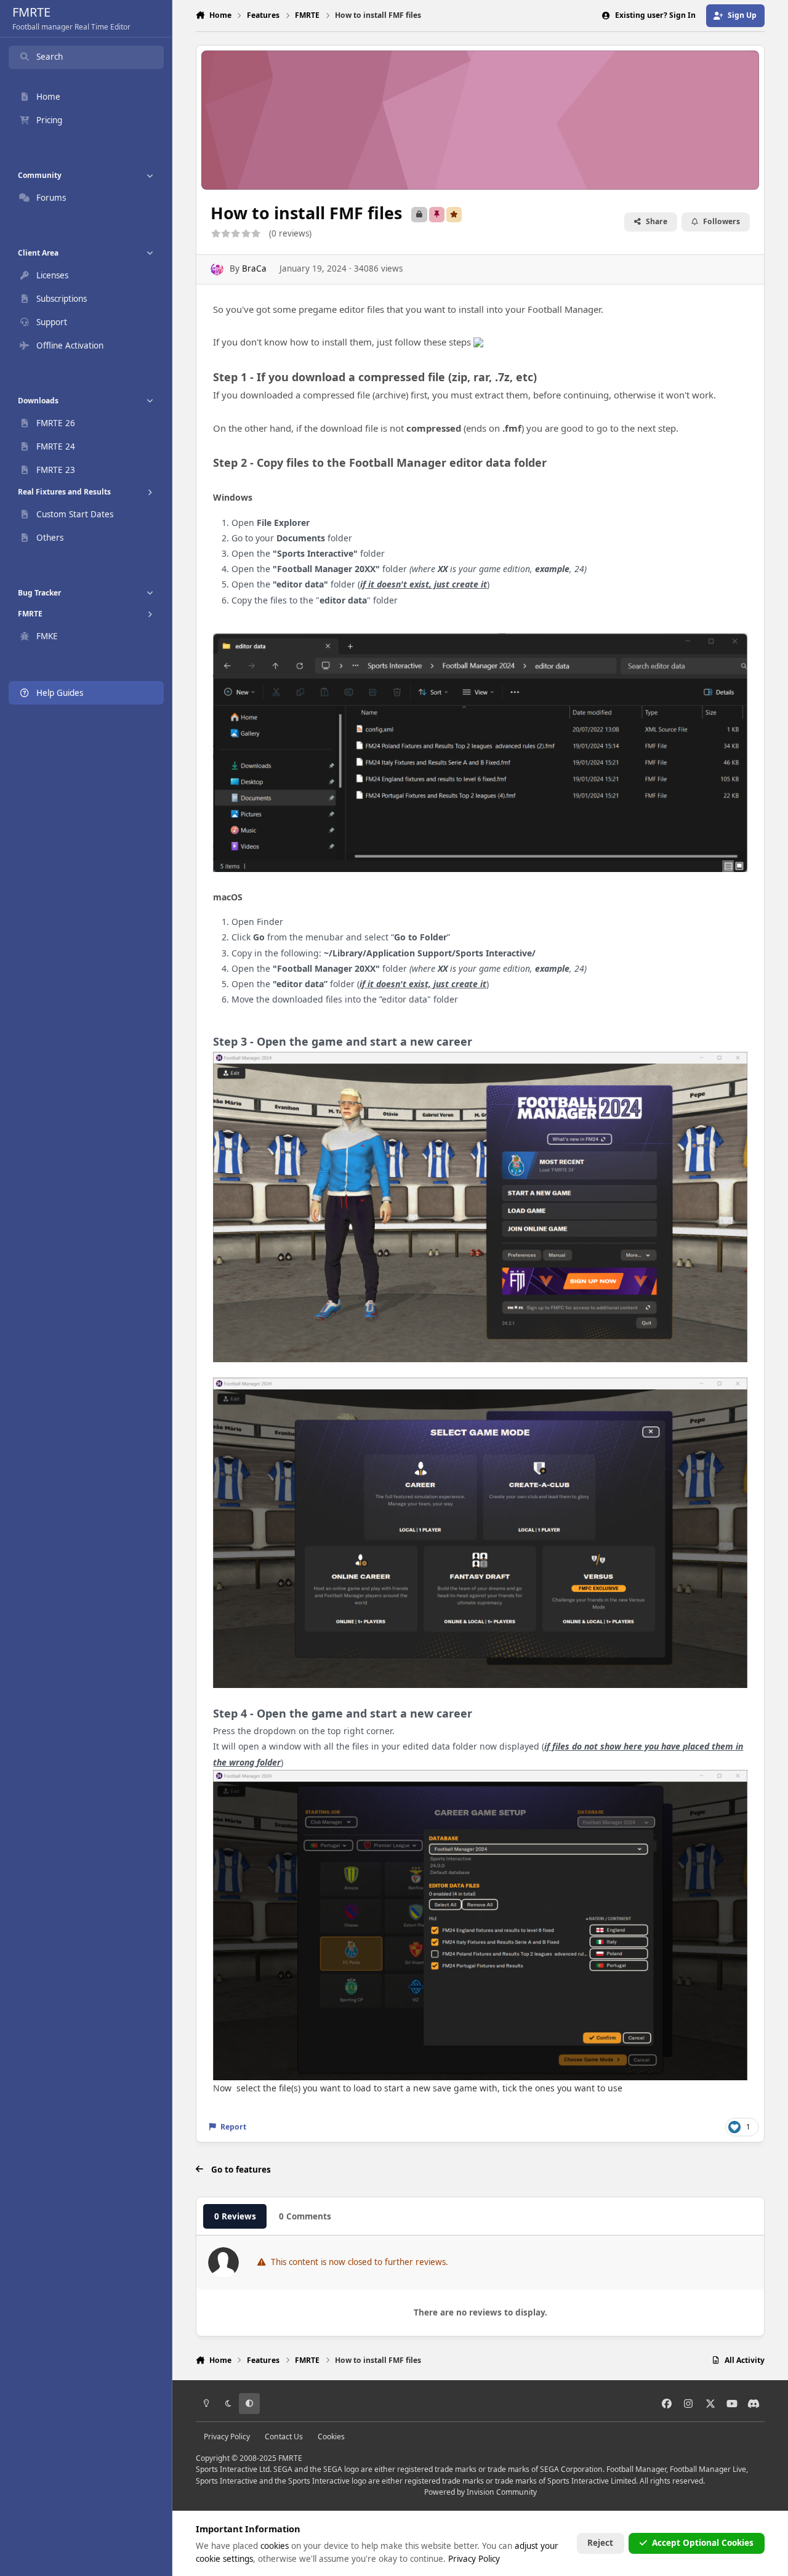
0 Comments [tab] (305, 2216)
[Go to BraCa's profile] (217, 269)
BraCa (254, 269)
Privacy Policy (227, 2437)
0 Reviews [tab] (235, 2216)
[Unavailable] (480, 641)
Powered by (480, 2492)
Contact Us (284, 2437)
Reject (600, 2543)
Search (50, 57)
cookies (275, 2546)
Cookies (331, 2437)
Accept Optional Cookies (703, 2543)
